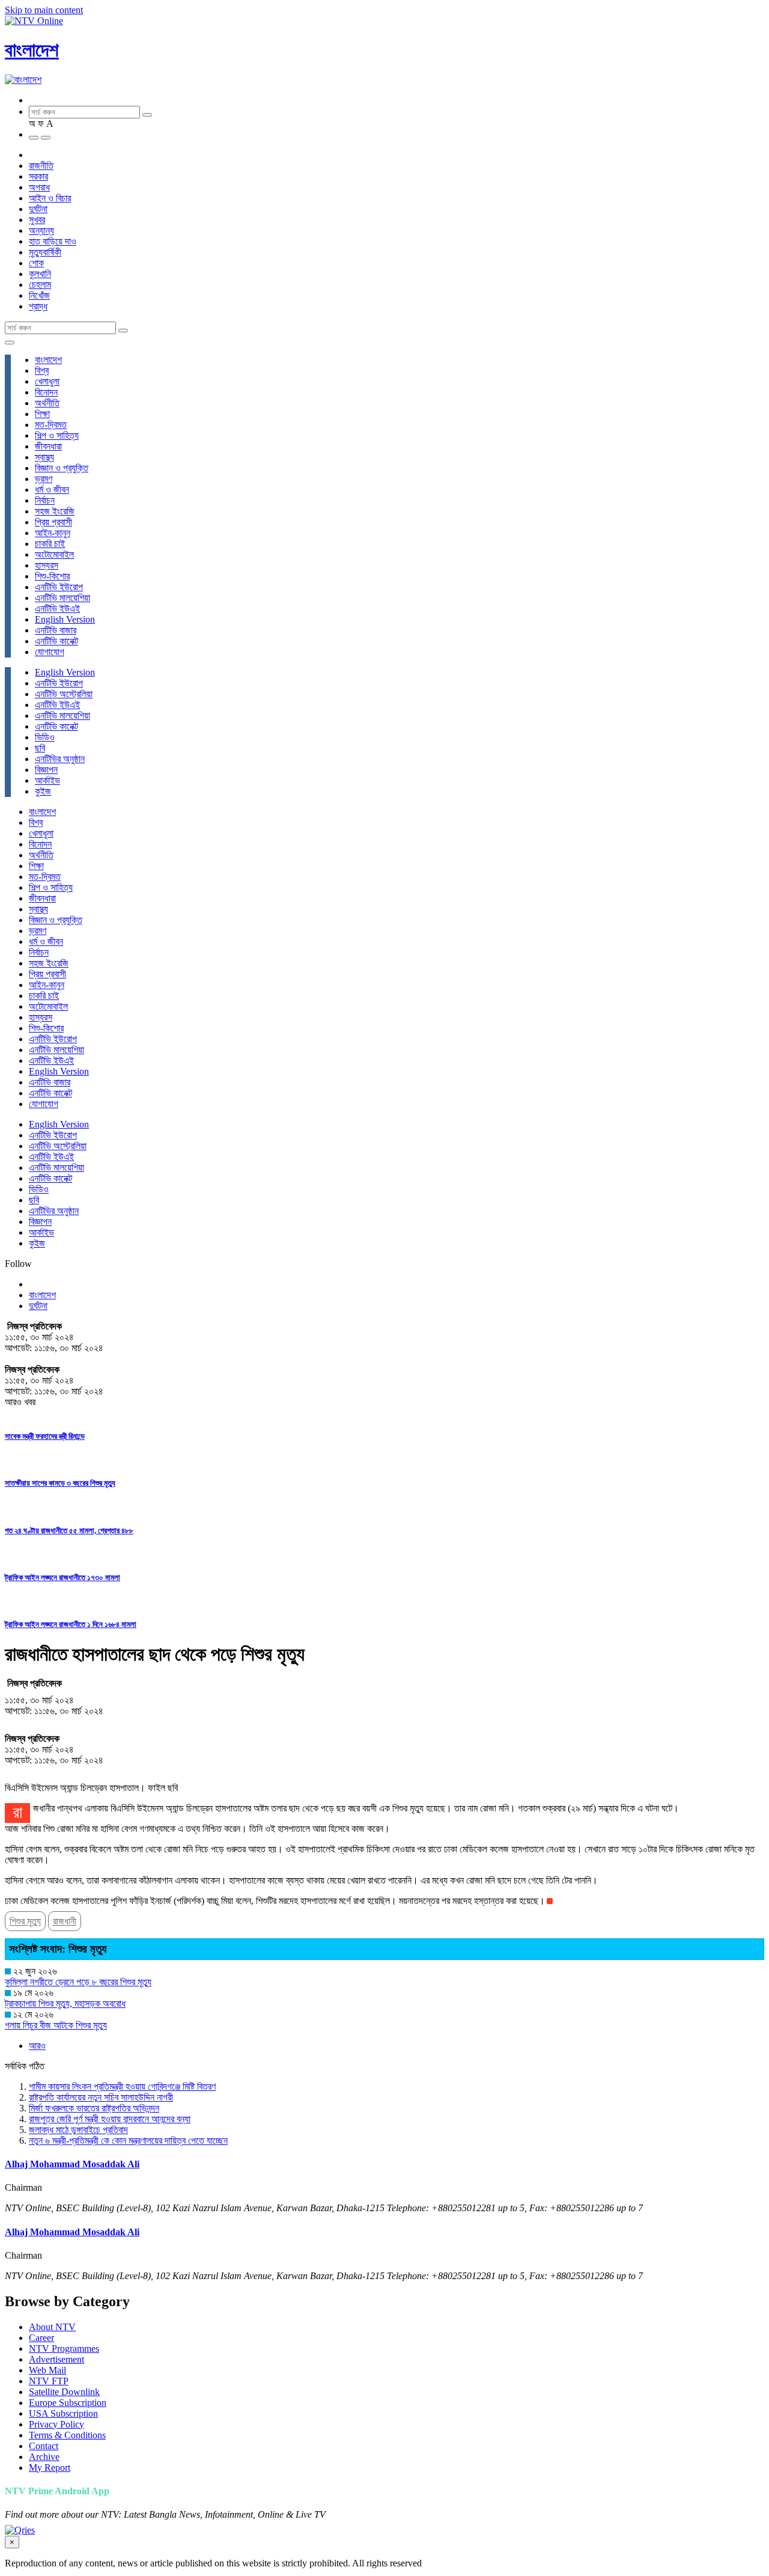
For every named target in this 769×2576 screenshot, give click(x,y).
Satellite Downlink (64, 2392)
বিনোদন (46, 392)
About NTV (52, 2327)
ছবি (40, 748)
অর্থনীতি (47, 403)
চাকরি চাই (50, 544)
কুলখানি (40, 274)
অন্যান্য (41, 230)
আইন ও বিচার (50, 198)
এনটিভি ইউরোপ (59, 587)
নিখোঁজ (39, 295)
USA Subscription (63, 2413)
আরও (37, 2046)
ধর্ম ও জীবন (52, 490)
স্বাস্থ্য (44, 457)
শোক (36, 263)
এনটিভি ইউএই (57, 609)
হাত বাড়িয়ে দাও (53, 241)
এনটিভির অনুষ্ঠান (60, 759)
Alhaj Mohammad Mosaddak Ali (72, 2164)
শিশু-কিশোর (52, 576)
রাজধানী (65, 1921)
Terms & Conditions (67, 2435)
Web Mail (47, 2370)
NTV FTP (49, 2381)
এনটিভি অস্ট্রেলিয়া (64, 694)
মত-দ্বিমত (51, 425)
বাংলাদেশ (32, 50)
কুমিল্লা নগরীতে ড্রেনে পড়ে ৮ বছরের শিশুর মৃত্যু (78, 1982)
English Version (65, 619)
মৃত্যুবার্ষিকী (45, 252)
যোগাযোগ (50, 652)
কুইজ (43, 791)
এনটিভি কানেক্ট (56, 641)
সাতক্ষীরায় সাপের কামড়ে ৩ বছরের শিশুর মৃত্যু (60, 1483)
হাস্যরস (47, 565)
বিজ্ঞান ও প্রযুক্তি (62, 468)
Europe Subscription (68, 2403)
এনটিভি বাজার (56, 630)
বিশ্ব (42, 371)
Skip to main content (44, 10)
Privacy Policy (56, 2424)
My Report (50, 2468)
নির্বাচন (45, 500)
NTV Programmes (64, 2349)
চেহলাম (40, 285)
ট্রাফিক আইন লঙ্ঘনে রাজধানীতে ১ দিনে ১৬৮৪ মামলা (71, 1624)
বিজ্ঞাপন (46, 770)
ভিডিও (45, 737)
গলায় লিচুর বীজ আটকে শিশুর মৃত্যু (56, 2025)
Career (41, 2338)
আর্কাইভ (47, 780)
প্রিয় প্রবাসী (53, 522)
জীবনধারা (48, 446)
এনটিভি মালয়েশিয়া (62, 598)
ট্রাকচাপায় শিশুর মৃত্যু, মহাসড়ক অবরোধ (65, 2004)
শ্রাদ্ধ (38, 306)
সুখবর (37, 220)
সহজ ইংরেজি (55, 511)
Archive (44, 2457)
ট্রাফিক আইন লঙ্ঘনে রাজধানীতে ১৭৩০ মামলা (62, 1577)
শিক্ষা (42, 414)
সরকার (38, 176)
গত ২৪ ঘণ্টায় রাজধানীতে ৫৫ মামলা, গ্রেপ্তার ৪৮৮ (69, 1531)
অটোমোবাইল (54, 554)
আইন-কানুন (53, 533)
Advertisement (56, 2359)
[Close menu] (10, 343)
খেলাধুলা (47, 381)
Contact (44, 2446)
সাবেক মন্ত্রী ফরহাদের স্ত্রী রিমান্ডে (45, 1436)
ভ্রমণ (44, 479)
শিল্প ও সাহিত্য (57, 435)
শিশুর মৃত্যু (25, 1921)
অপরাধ (39, 187)
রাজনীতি (41, 166)
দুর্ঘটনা (38, 209)
